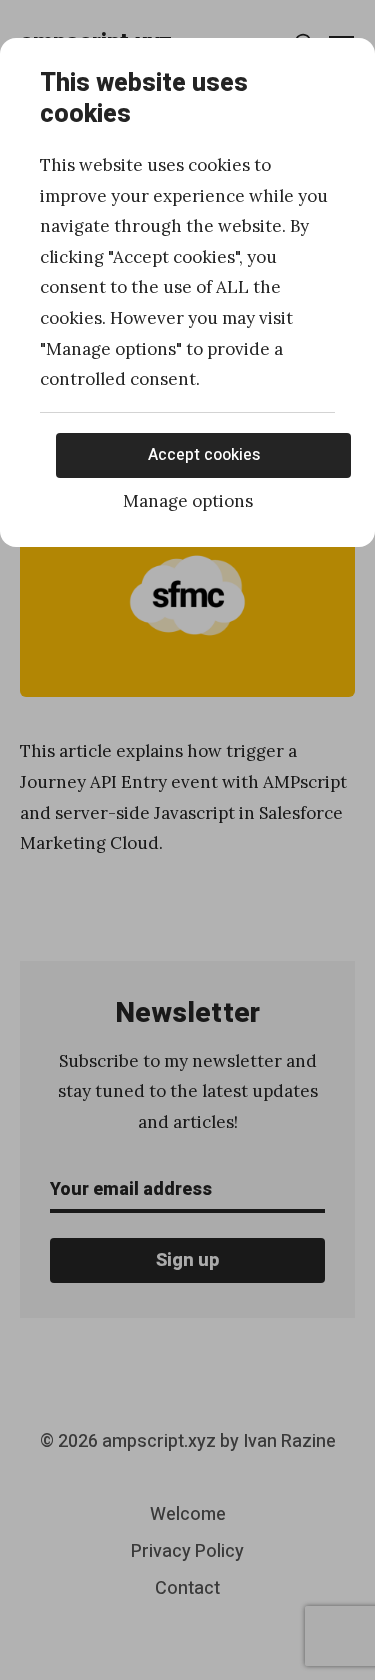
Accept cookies (204, 455)
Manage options (188, 501)
